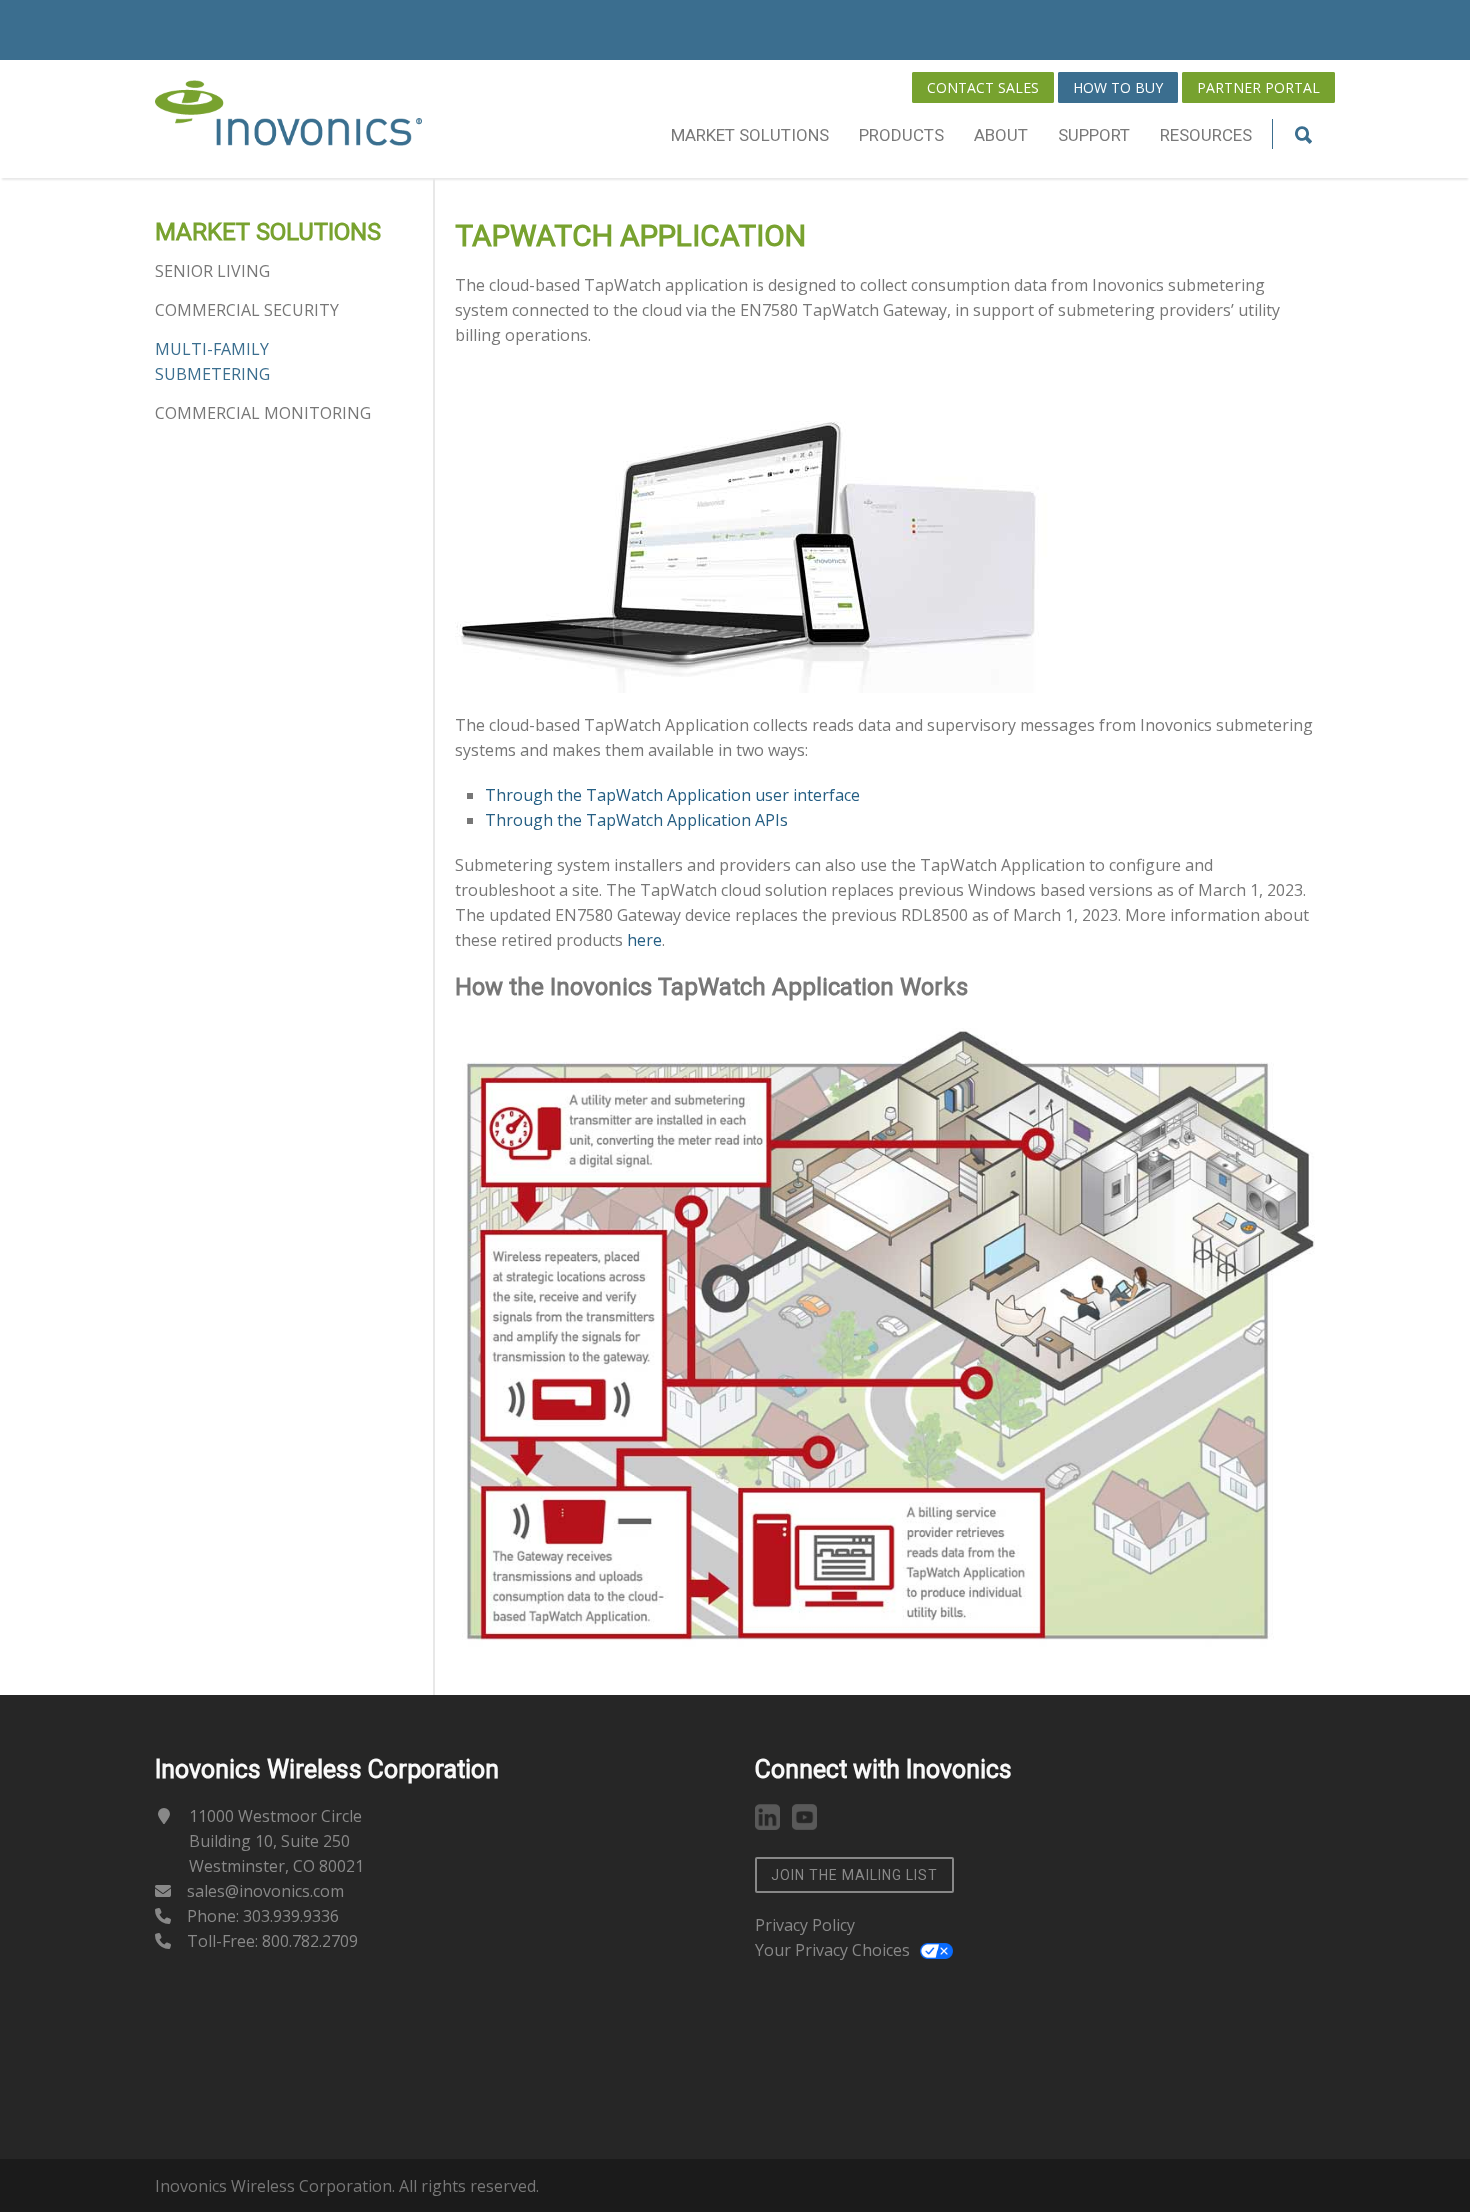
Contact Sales (983, 87)
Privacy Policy (805, 1925)
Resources (1206, 135)
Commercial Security (247, 310)
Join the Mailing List (854, 1875)
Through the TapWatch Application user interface (672, 795)
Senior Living (212, 271)
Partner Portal (1258, 87)
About (1001, 135)
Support (1094, 135)
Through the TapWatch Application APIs (636, 820)
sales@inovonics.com (265, 1891)
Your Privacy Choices (832, 1950)
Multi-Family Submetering (212, 361)
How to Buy (1118, 87)
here (644, 940)
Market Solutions (750, 135)
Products (901, 135)
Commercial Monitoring (263, 413)
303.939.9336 (291, 1916)
